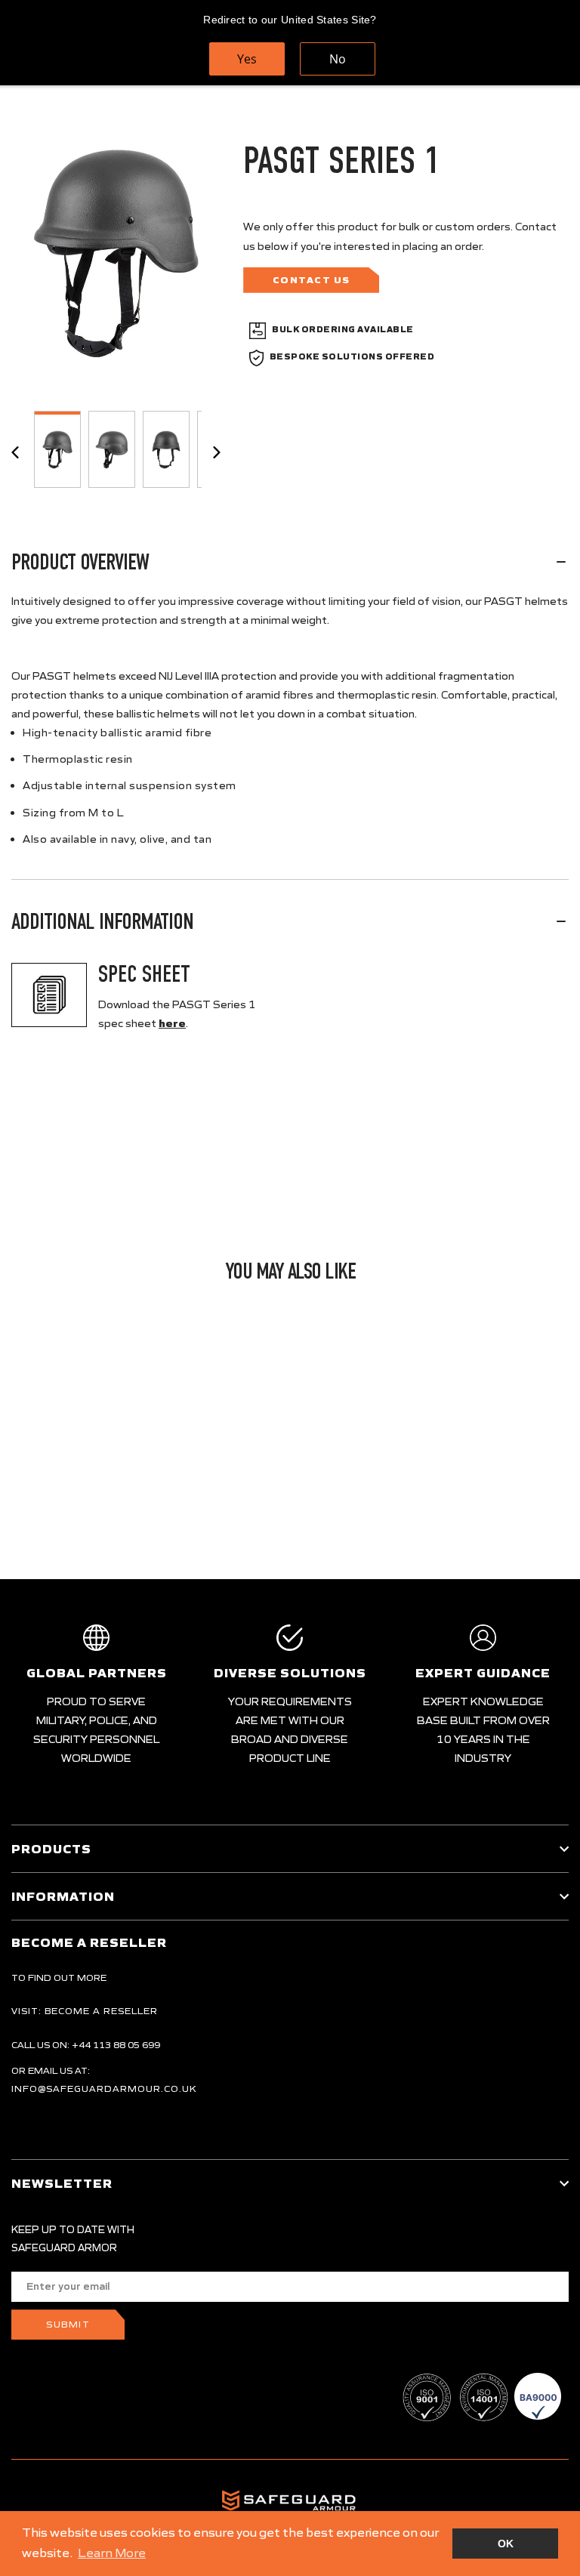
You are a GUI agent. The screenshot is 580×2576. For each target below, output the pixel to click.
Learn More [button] (112, 2553)
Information (63, 1896)
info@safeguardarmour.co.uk (104, 2089)
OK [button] (506, 2544)
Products (51, 1849)
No (338, 59)
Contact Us (312, 280)
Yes (247, 59)
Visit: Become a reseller (85, 2011)
